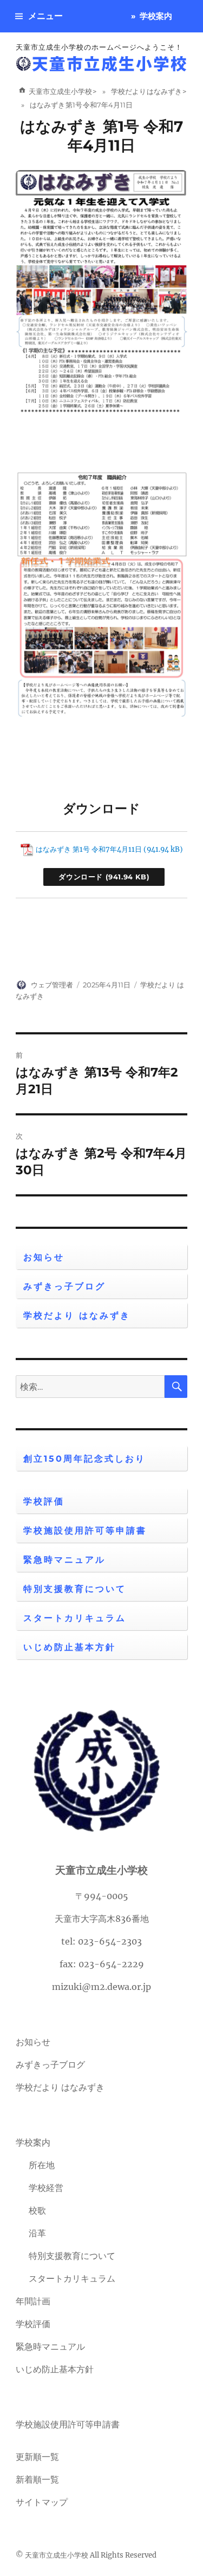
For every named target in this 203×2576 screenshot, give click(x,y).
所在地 (42, 2165)
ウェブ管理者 (52, 985)
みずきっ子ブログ (64, 1286)
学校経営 (46, 2188)
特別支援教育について (75, 1589)
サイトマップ (42, 2502)
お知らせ (44, 1257)
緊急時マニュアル (64, 1560)
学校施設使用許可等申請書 (85, 1531)
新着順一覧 (37, 2479)
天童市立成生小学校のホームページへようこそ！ (99, 47)
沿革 (37, 2233)
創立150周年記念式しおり (84, 1459)
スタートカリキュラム (75, 1618)
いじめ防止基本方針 (70, 1647)
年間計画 (33, 2301)
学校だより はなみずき (77, 1316)
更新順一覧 (37, 2457)
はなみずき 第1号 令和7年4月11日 (101, 136)
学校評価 (44, 1501)
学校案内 (156, 16)
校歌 (37, 2210)
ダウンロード (81, 877)
